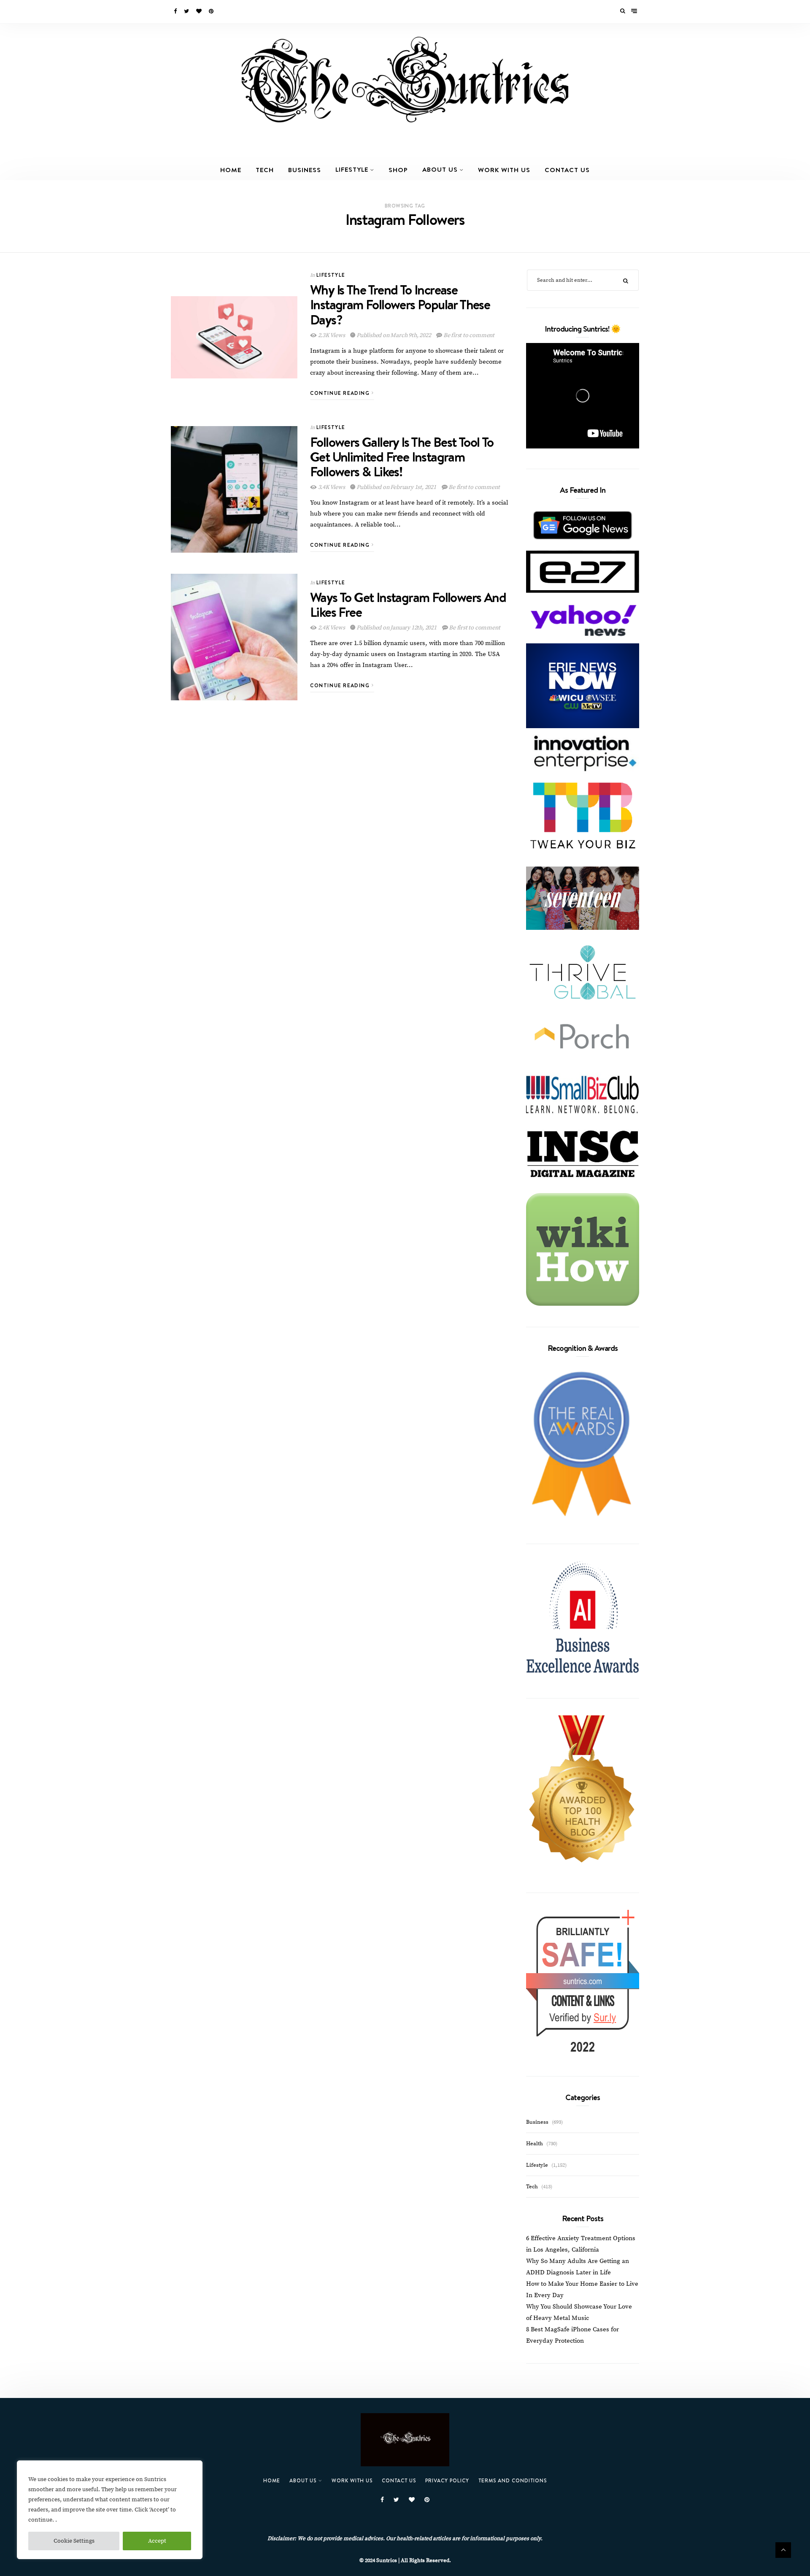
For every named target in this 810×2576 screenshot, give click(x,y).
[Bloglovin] (200, 11)
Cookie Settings (74, 2541)
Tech (265, 170)
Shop (398, 170)
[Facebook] (176, 11)
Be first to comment (468, 335)
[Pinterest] (212, 11)
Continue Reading (341, 393)
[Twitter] (187, 11)
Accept (157, 2541)
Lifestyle (352, 169)
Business (305, 170)
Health (535, 2144)
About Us (440, 169)
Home (231, 170)
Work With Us (504, 170)
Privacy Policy (447, 2480)
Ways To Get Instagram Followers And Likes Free (408, 604)
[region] (110, 2510)
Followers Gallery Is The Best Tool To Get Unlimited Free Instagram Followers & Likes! (402, 456)
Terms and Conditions (513, 2480)
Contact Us (567, 170)
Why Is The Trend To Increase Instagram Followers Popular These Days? (400, 304)
